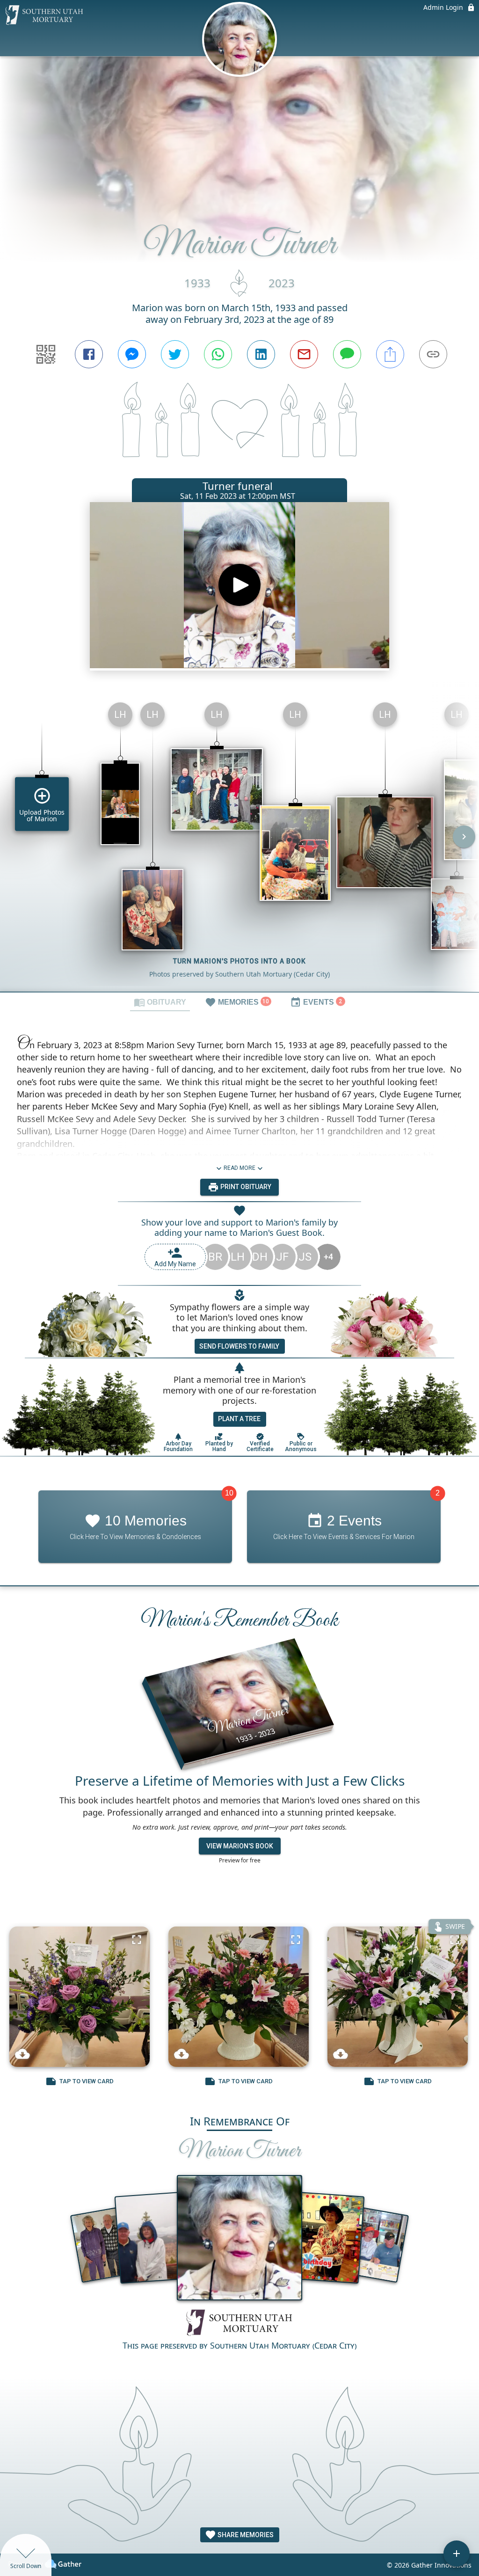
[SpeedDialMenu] (457, 2554)
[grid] (239, 843)
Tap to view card (87, 2081)
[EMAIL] (304, 354)
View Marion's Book (240, 1846)
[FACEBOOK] (89, 354)
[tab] (160, 1002)
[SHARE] (390, 354)
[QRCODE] (46, 354)
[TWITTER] (175, 354)
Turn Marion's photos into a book (239, 961)
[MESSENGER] (132, 354)
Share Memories (245, 2535)
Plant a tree (239, 1419)
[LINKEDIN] (261, 354)
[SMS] (347, 354)
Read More (239, 1168)
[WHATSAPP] (218, 354)
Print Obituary (245, 1187)
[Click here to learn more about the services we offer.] (239, 2324)
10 (229, 1493)
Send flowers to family (239, 1346)
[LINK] (433, 354)
